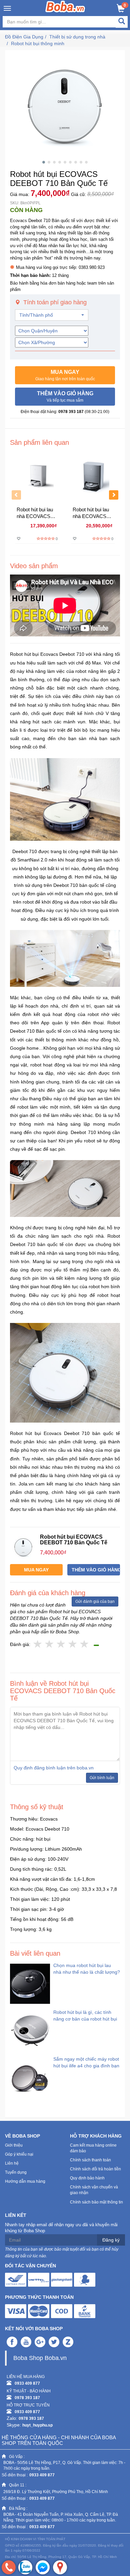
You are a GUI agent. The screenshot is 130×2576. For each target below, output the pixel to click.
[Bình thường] (61, 1644)
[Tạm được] (49, 1644)
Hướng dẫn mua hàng (25, 2181)
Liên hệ (12, 2163)
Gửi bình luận (102, 1778)
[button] (65, 375)
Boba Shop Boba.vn (40, 2358)
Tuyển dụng (16, 2172)
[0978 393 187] (9, 2567)
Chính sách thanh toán (90, 2160)
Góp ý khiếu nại (19, 2154)
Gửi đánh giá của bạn (95, 1602)
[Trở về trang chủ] (65, 6)
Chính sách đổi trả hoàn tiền (95, 2169)
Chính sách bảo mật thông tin (96, 2202)
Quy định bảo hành (87, 2178)
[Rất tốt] (73, 1644)
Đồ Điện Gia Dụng (24, 37)
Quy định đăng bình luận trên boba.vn (54, 1768)
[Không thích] (38, 1644)
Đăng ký (111, 2240)
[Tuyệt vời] (84, 1644)
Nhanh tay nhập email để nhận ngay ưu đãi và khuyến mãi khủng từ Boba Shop (61, 2228)
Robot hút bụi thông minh (38, 43)
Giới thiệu (14, 2145)
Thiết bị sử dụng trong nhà (77, 37)
